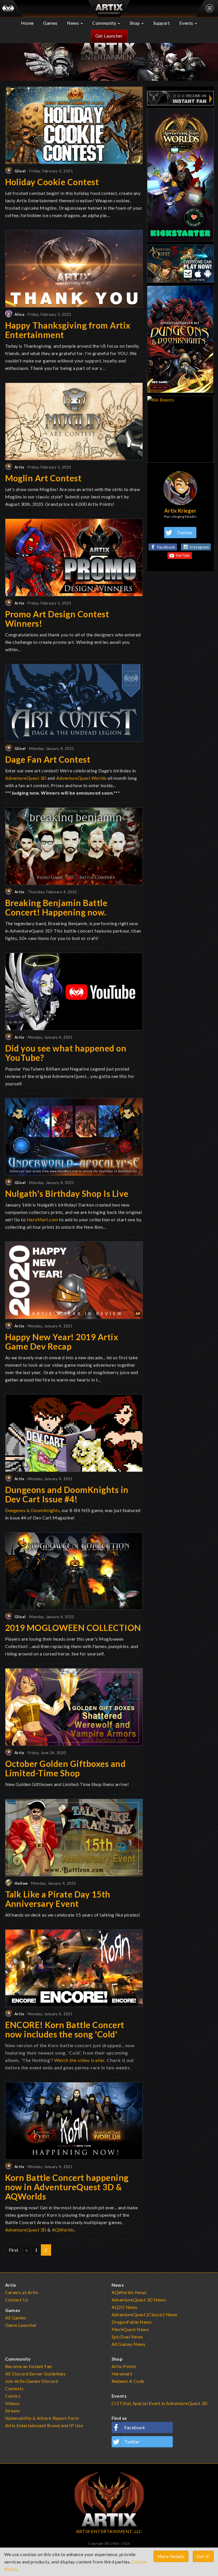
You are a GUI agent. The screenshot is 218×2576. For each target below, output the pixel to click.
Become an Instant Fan (29, 2366)
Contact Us (17, 2300)
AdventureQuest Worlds (81, 778)
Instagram (199, 547)
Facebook (166, 547)
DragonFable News (132, 2322)
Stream (12, 2411)
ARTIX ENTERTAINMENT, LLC (109, 2531)
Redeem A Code (128, 2381)
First (14, 2250)
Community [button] (105, 23)
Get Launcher (109, 36)
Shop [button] (135, 23)
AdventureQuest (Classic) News (145, 2314)
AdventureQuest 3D (26, 778)
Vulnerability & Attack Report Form (42, 2418)
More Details (171, 2556)
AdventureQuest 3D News (139, 2300)
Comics (13, 2396)
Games (50, 23)
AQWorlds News (129, 2292)
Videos (12, 2403)
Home (27, 23)
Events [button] (187, 23)
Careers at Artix (22, 2292)
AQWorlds (63, 2230)
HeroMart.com (42, 1219)
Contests (14, 2388)
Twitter (185, 532)
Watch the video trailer (79, 2060)
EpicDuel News (127, 2337)
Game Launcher (21, 2325)
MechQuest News (130, 2329)
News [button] (74, 23)
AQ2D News (125, 2307)
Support (162, 23)
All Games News (129, 2344)
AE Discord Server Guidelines (35, 2374)
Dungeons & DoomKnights (33, 1510)
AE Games (16, 2318)
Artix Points (124, 2366)
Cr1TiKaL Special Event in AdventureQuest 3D (160, 2403)
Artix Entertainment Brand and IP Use (44, 2425)
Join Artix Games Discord (32, 2381)
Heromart (122, 2374)
